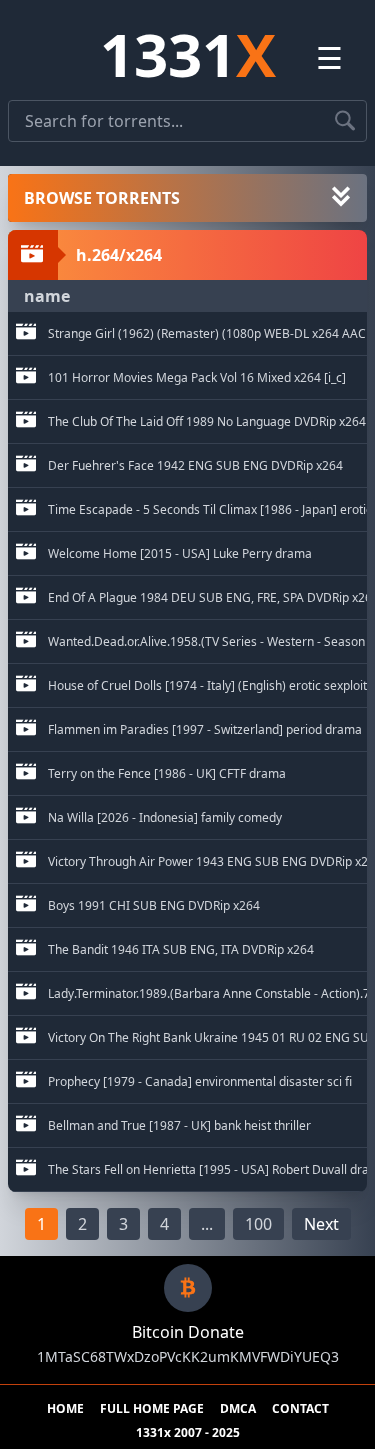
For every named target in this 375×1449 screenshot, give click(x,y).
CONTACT (300, 1409)
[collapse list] (341, 198)
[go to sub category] (26, 333)
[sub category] (26, 333)
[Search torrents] (345, 121)
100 (258, 1224)
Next (321, 1224)
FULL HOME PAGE (152, 1409)
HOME (65, 1409)
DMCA (238, 1409)
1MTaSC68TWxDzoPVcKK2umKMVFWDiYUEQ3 (188, 1356)
